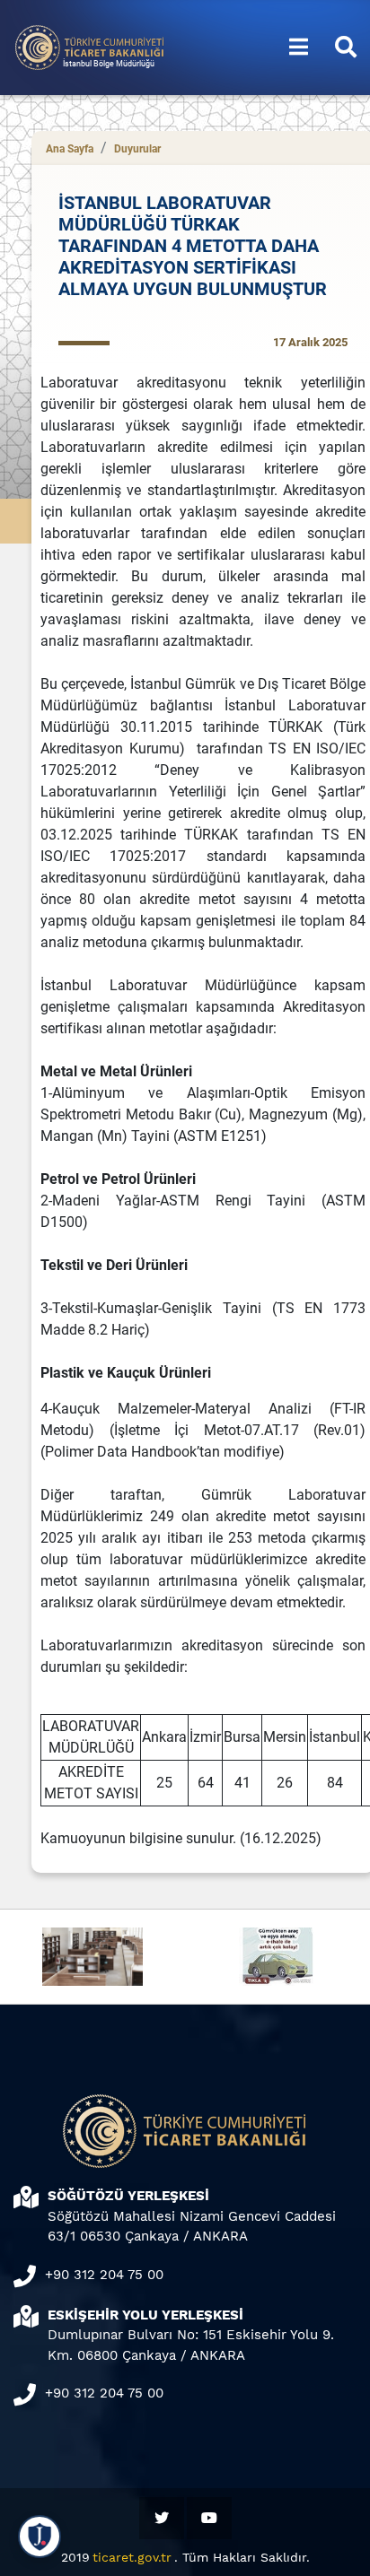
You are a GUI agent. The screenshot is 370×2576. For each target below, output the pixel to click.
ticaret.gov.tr (132, 2557)
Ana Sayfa (70, 149)
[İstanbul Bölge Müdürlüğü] (90, 46)
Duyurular (137, 149)
